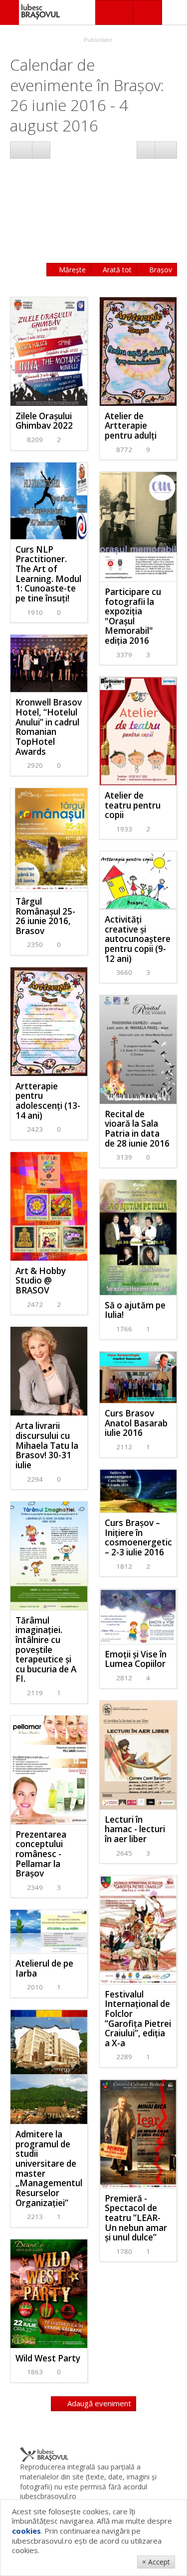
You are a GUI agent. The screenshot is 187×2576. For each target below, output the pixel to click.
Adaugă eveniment (98, 2403)
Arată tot (116, 270)
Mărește (71, 270)
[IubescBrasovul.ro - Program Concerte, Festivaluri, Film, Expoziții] (9, 12)
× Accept (156, 2562)
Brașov (160, 270)
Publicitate (97, 40)
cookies (26, 2531)
